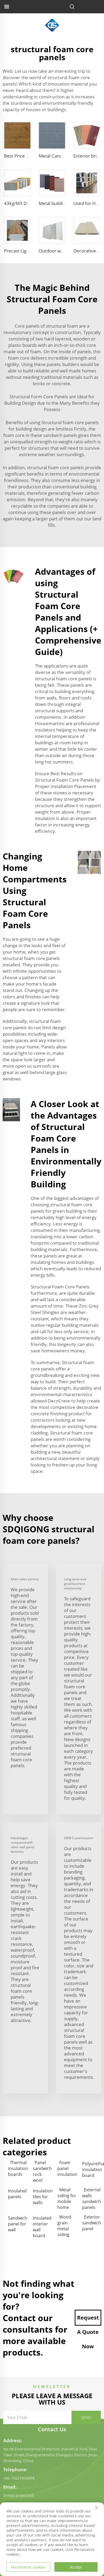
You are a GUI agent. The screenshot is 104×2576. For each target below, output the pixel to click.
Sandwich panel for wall (18, 2224)
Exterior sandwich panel (92, 2223)
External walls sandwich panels (92, 2199)
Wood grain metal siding (64, 2226)
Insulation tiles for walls (43, 2197)
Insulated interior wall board (42, 2227)
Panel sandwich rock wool (42, 2171)
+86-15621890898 (19, 2478)
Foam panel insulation (67, 2168)
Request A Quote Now (88, 2320)
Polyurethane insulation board (92, 2169)
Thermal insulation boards (18, 2168)
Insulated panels (17, 2194)
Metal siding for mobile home (67, 2199)
